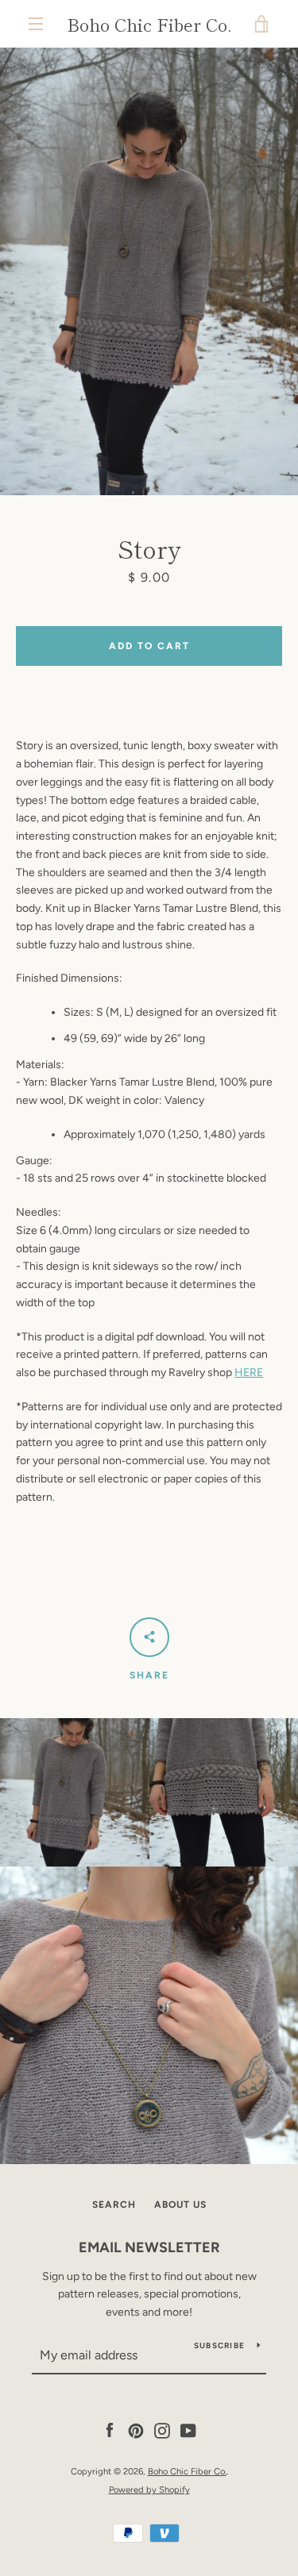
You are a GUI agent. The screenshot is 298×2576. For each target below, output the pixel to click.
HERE (249, 1373)
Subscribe (219, 2345)
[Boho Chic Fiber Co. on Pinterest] (136, 2430)
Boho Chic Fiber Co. (149, 24)
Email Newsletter (149, 2247)
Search (114, 2205)
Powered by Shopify (149, 2489)
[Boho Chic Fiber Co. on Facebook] (110, 2430)
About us (180, 2205)
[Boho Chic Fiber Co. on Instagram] (162, 2430)
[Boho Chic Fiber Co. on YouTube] (188, 2430)
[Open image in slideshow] (149, 271)
